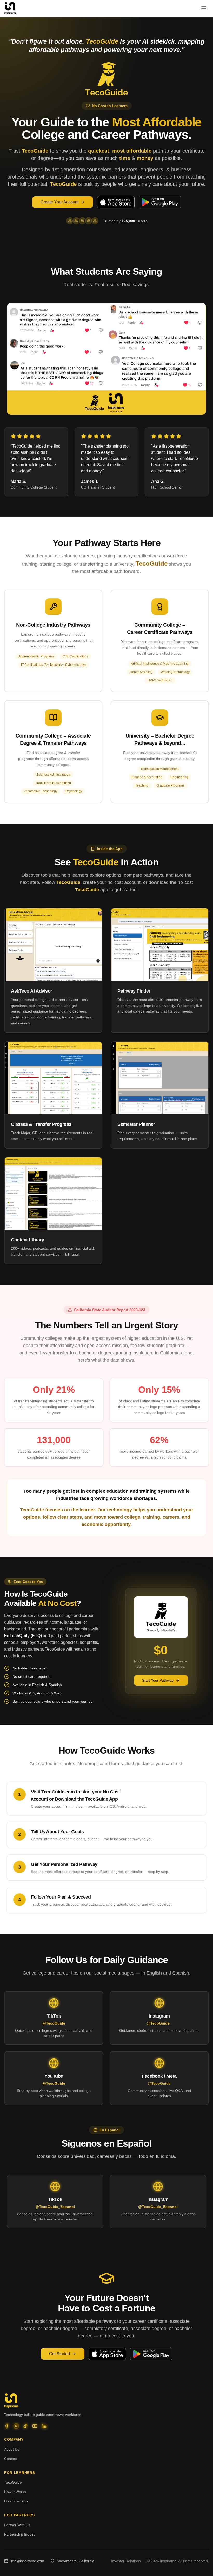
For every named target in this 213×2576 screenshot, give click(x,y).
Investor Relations (126, 2561)
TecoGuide (13, 2482)
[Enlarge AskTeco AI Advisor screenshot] (53, 945)
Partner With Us (17, 2525)
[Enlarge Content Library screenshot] (53, 1194)
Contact (11, 2459)
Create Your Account (59, 202)
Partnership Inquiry (20, 2534)
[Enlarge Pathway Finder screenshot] (160, 945)
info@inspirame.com (27, 2561)
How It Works (15, 2492)
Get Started (59, 2354)
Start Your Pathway (158, 1680)
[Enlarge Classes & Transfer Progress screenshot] (53, 1078)
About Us (12, 2449)
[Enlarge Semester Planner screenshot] (160, 1078)
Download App (16, 2501)
